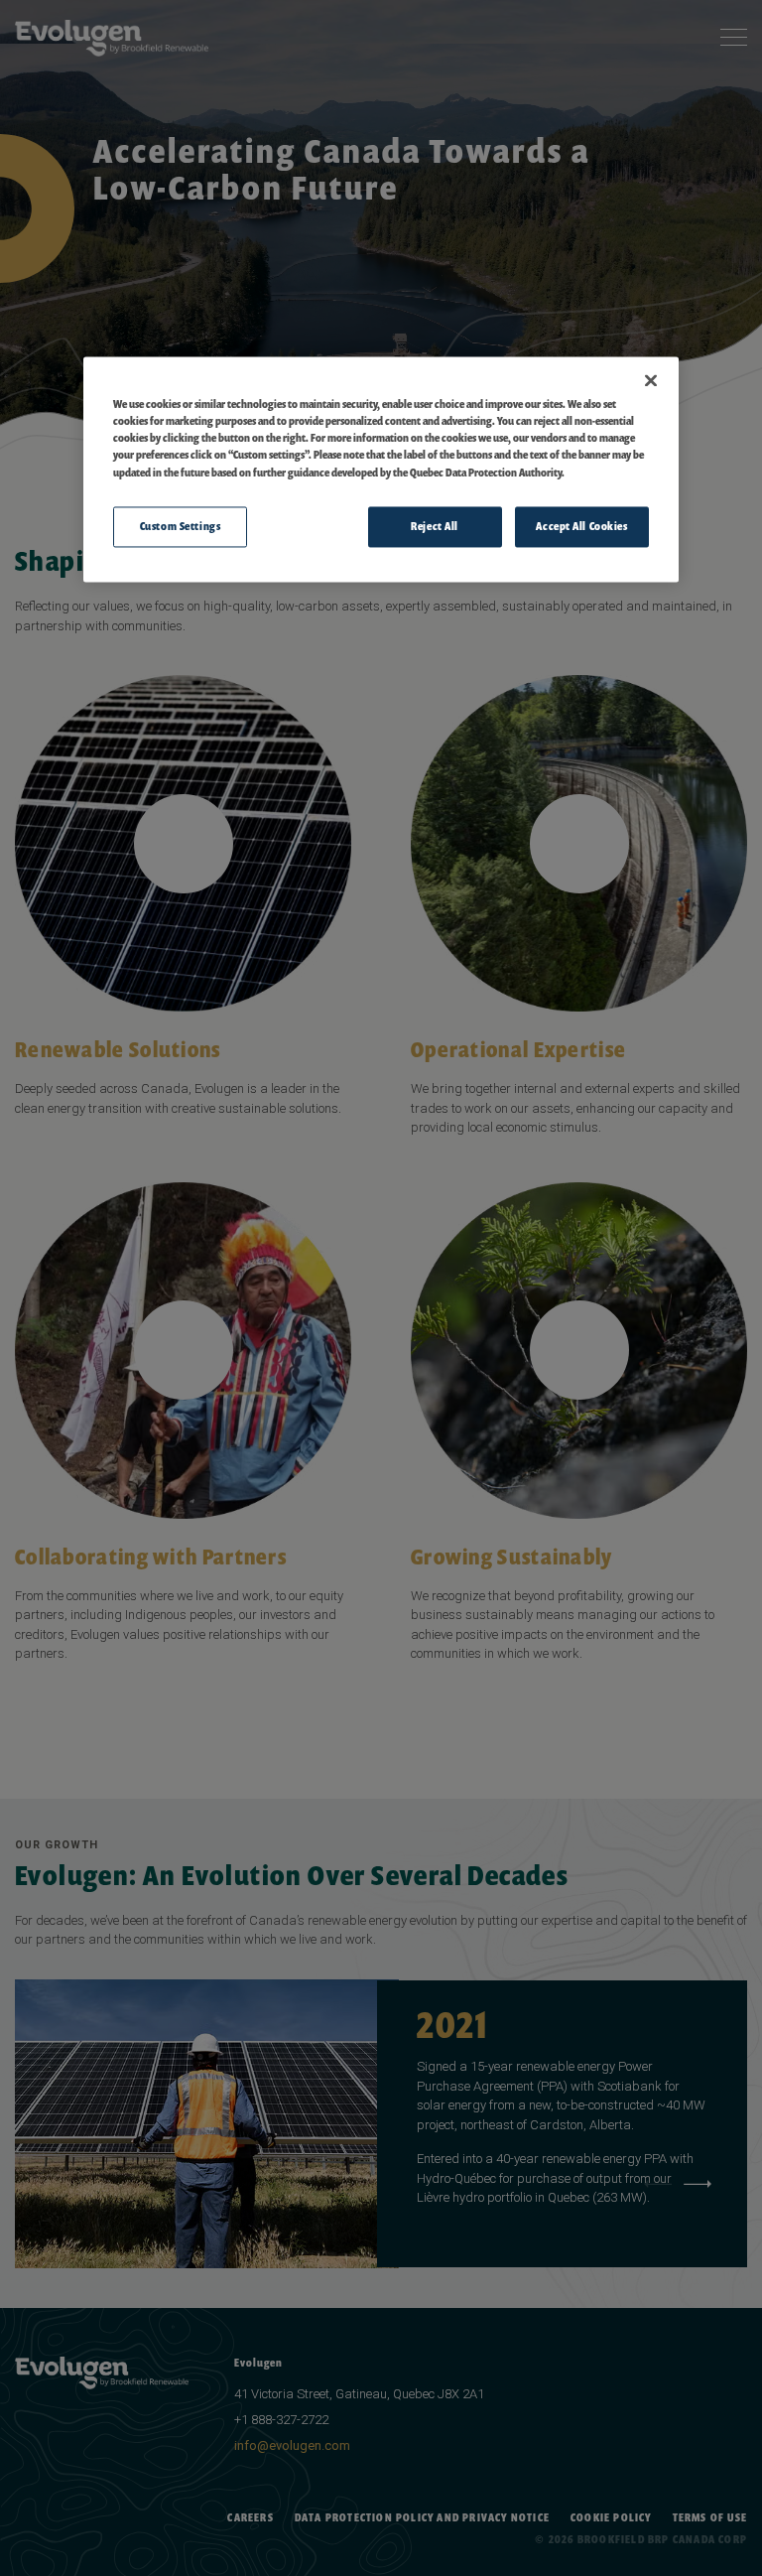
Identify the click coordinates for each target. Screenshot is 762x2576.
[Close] (651, 381)
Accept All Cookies (581, 526)
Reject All (435, 526)
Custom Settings (181, 526)
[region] (381, 470)
